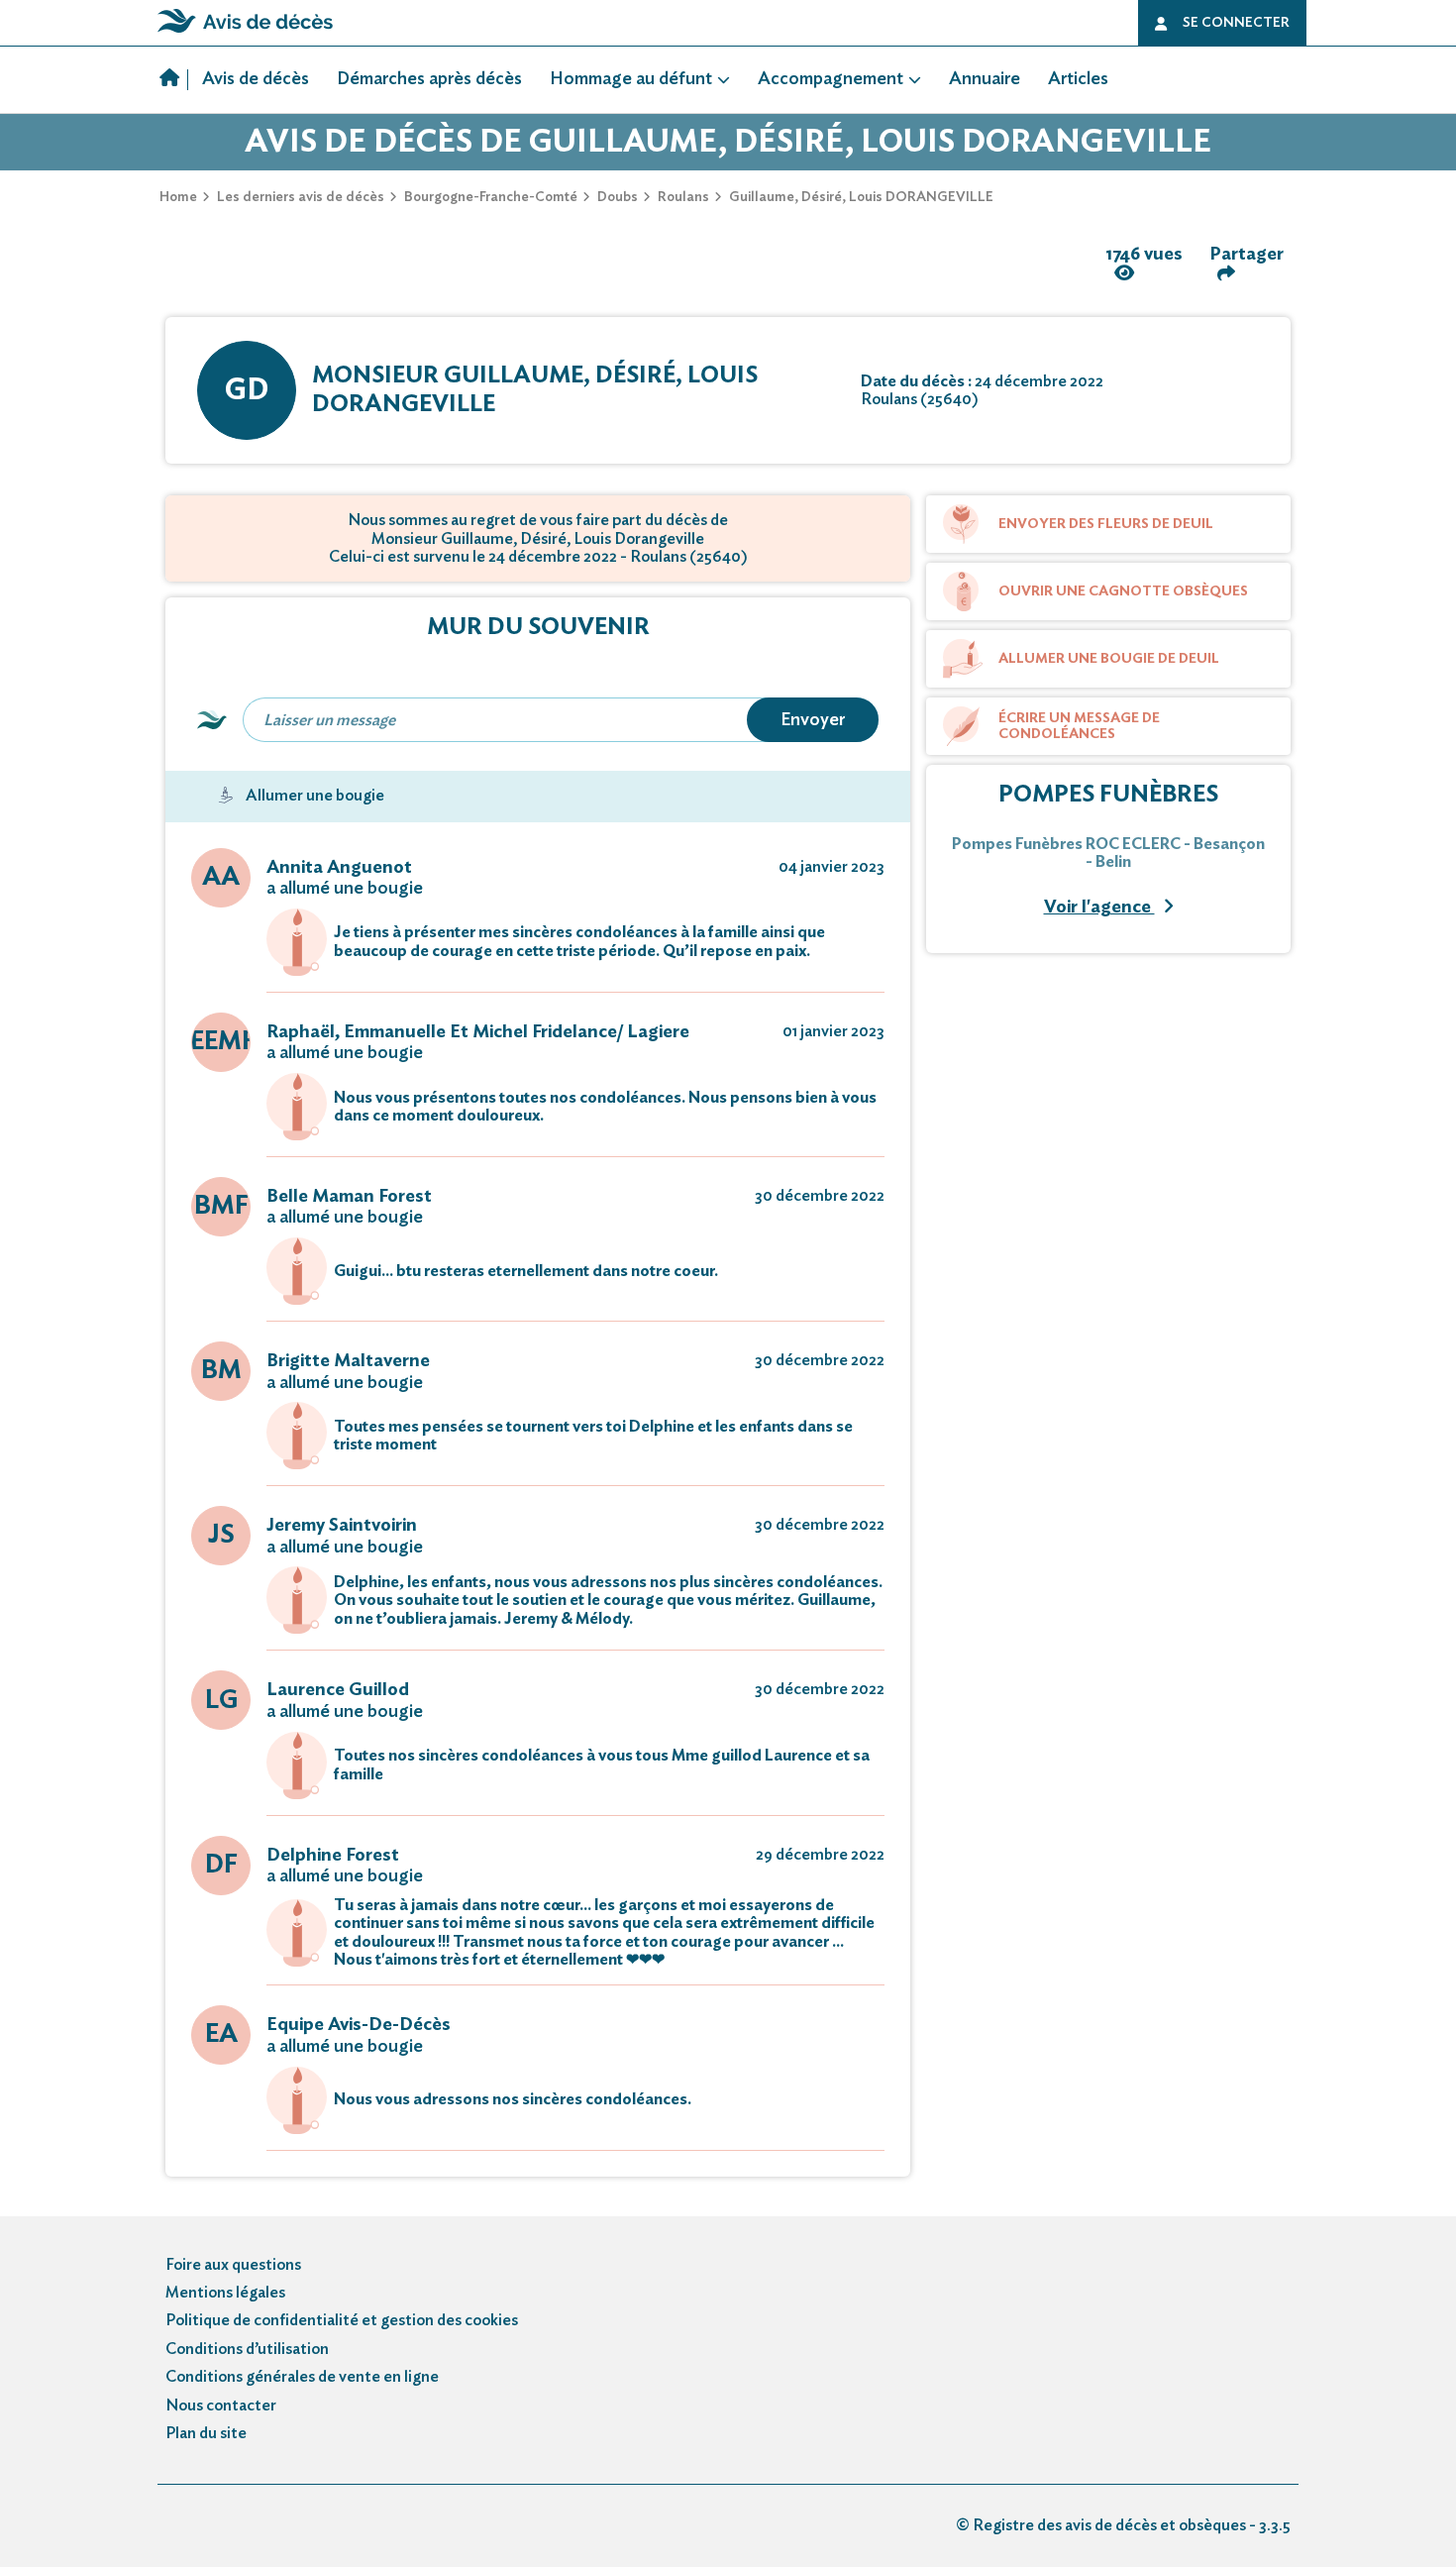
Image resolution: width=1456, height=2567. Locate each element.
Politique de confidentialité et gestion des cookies (342, 2320)
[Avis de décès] (174, 80)
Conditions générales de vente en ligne (302, 2377)
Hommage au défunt (631, 79)
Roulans (683, 197)
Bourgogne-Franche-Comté (491, 197)
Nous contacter (221, 2406)
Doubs (618, 197)
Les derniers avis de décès (301, 197)
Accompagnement (831, 79)
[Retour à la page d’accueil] (245, 33)
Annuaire (985, 79)
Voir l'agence (1099, 908)
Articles (1078, 79)
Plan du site (206, 2433)
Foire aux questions (233, 2265)
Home (178, 197)
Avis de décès (256, 79)
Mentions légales (225, 2293)
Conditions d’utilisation (247, 2349)
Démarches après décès (429, 79)
